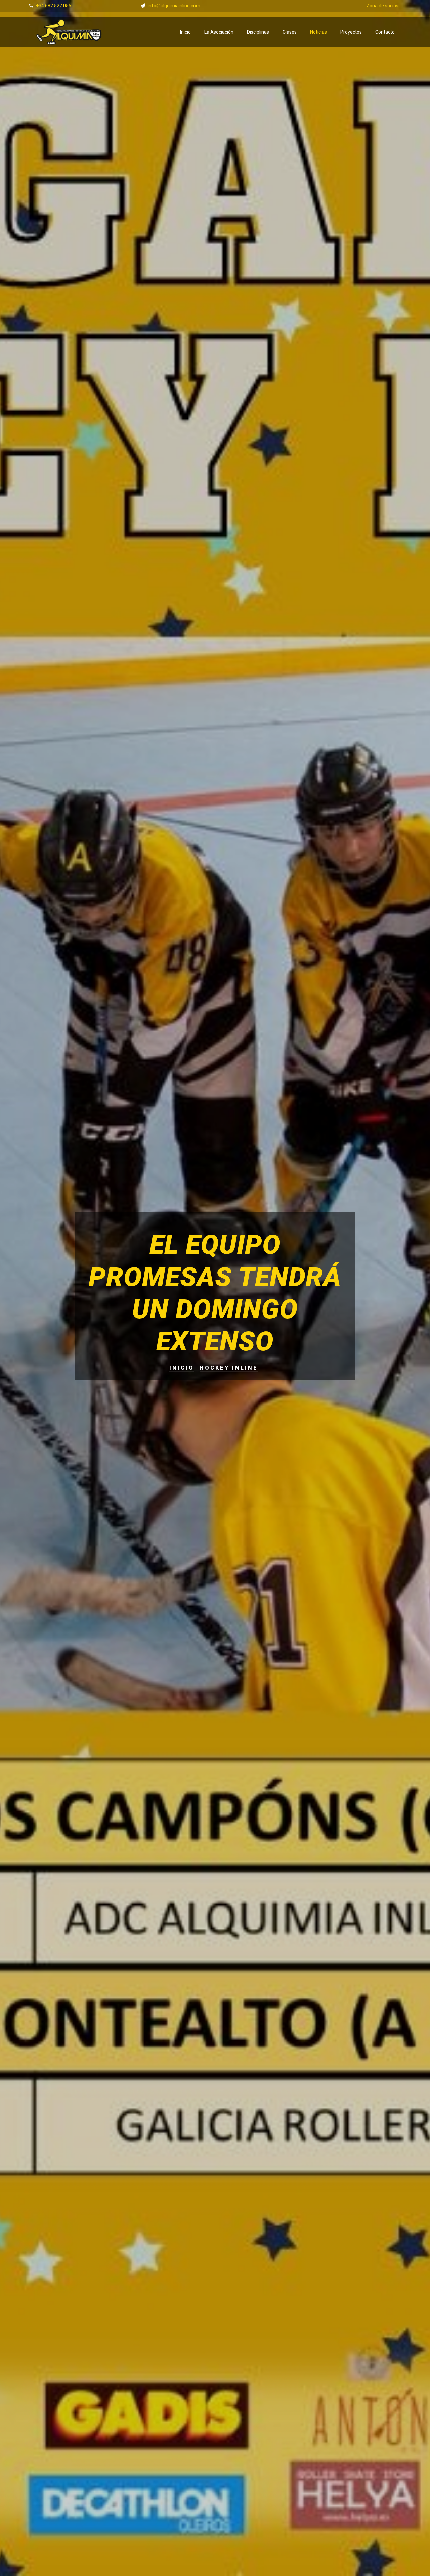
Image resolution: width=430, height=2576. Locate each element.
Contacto (385, 32)
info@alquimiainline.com (174, 6)
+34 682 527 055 (54, 6)
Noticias (318, 32)
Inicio (185, 32)
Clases (290, 32)
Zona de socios (382, 6)
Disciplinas (258, 32)
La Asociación (219, 32)
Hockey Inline (229, 1368)
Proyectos (351, 32)
